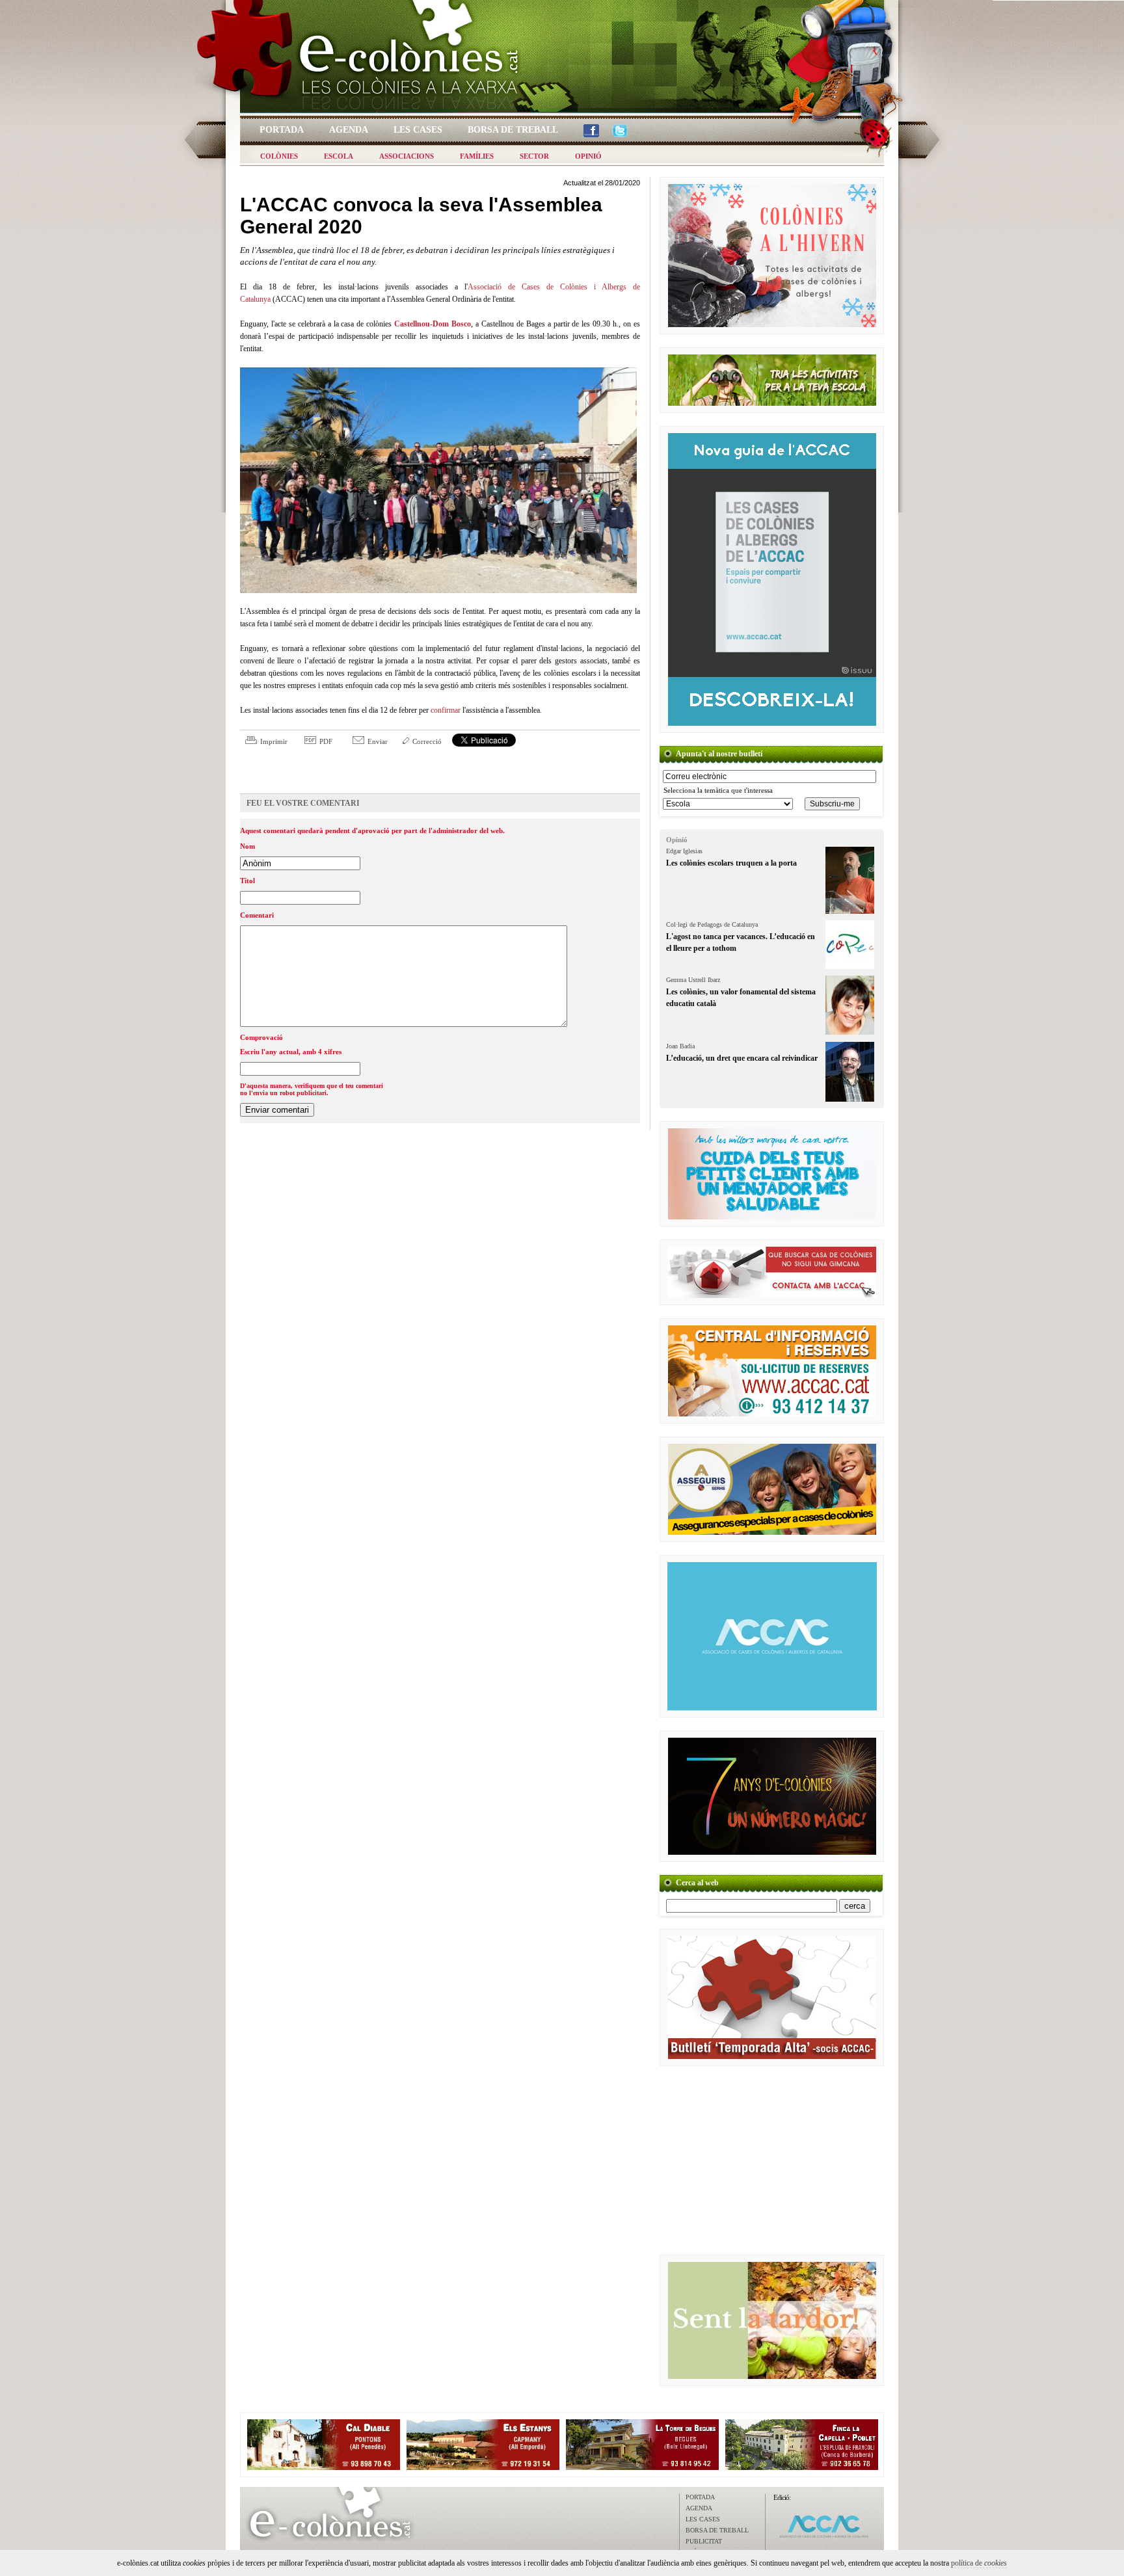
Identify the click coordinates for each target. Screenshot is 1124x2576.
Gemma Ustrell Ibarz (693, 980)
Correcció (427, 741)
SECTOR (534, 156)
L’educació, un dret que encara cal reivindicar (742, 1058)
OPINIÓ (588, 156)
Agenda (349, 130)
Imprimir (274, 741)
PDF (326, 741)
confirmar (446, 710)
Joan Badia (680, 1046)
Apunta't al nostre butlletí (719, 754)
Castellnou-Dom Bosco (433, 324)
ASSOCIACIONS (407, 156)
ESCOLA (339, 156)
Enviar (378, 741)
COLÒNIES (279, 156)
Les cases (418, 130)
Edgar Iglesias (684, 851)
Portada (282, 130)
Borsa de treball (513, 130)
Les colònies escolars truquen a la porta (731, 863)
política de (979, 2563)
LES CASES (703, 2519)
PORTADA (700, 2497)
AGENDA (699, 2508)
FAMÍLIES (477, 156)
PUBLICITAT (704, 2541)
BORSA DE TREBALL (717, 2530)
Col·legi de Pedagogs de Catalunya (712, 924)
